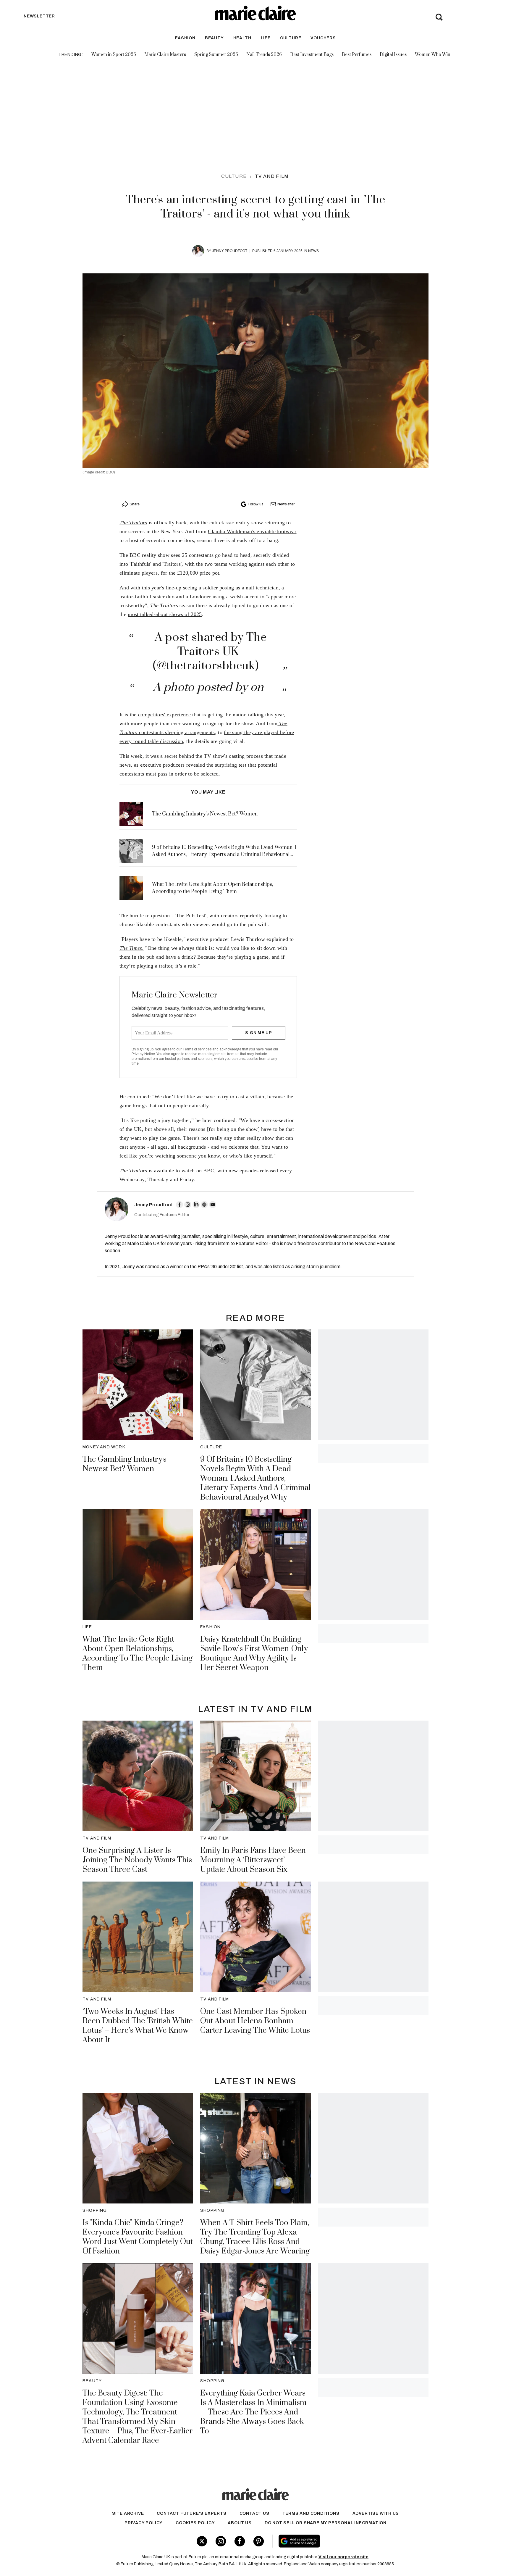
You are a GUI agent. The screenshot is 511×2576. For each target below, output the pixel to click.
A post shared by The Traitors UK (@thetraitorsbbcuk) (210, 652)
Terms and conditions (311, 2513)
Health (242, 38)
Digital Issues (393, 55)
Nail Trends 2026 (264, 55)
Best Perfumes (357, 55)
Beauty (214, 38)
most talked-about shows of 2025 (165, 614)
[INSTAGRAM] (188, 1205)
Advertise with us (376, 2513)
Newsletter (286, 504)
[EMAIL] (213, 1205)
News (313, 251)
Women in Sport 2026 (114, 55)
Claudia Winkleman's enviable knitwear (252, 531)
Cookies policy (195, 2523)
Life (266, 38)
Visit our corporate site (343, 2557)
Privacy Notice (143, 1054)
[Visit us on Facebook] (240, 2541)
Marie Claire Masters (165, 55)
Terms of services (197, 1049)
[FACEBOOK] (180, 1205)
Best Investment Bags (312, 55)
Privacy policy (144, 2523)
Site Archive (128, 2513)
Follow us (256, 504)
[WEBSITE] (204, 1205)
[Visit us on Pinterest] (259, 2541)
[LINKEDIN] (196, 1205)
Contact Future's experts (191, 2513)
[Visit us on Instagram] (221, 2541)
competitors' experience (164, 715)
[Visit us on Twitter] (202, 2541)
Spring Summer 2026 (216, 55)
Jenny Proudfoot (230, 251)
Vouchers (323, 38)
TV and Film (272, 176)
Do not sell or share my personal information (326, 2523)
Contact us (254, 2513)
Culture (291, 38)
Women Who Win (433, 55)
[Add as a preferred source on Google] (337, 2541)
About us (240, 2523)
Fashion (185, 38)
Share (135, 504)
